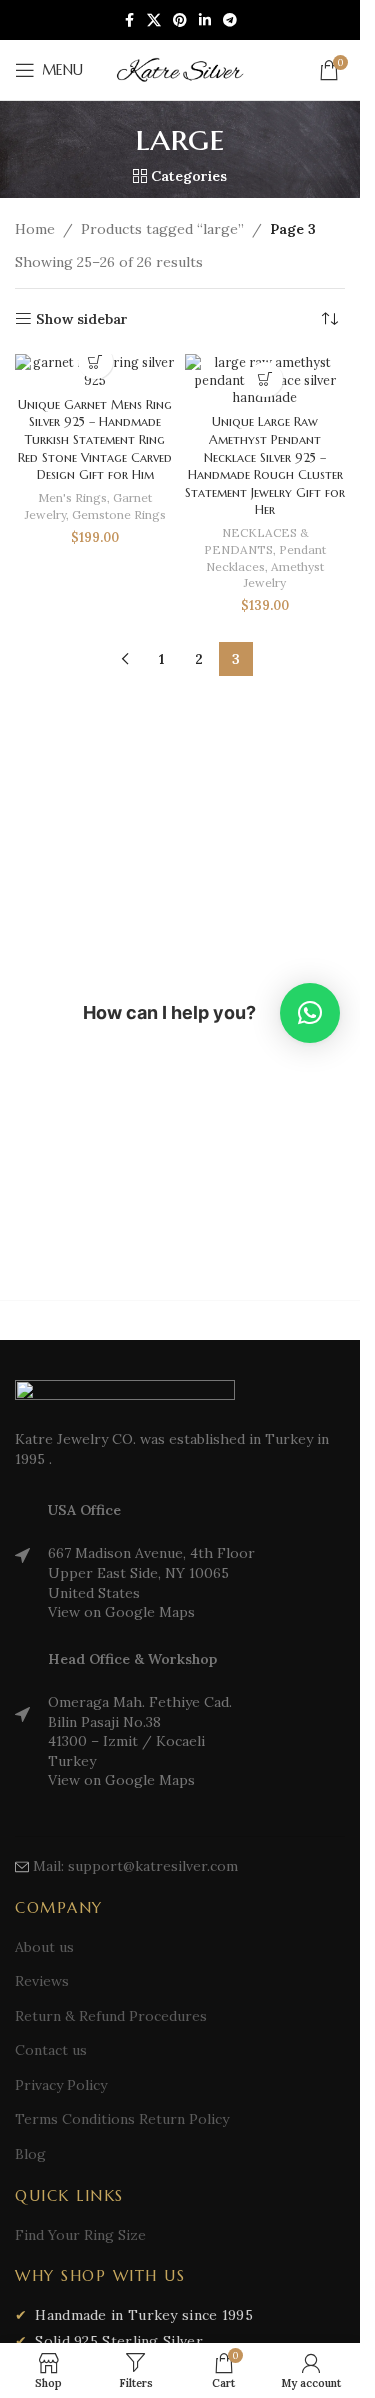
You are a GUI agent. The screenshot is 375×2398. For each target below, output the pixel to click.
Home (35, 229)
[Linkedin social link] (205, 20)
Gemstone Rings (119, 514)
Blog (30, 2154)
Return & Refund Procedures (111, 2016)
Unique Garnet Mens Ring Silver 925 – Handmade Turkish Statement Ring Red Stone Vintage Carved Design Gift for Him (95, 440)
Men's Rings (72, 497)
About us (44, 1947)
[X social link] (154, 20)
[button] (265, 379)
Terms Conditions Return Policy (122, 2119)
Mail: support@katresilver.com (135, 1866)
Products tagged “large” (162, 229)
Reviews (42, 1981)
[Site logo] (180, 69)
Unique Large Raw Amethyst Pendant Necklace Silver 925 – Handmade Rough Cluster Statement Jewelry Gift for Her (265, 466)
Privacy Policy (61, 2085)
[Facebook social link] (129, 20)
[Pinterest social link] (180, 20)
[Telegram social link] (230, 20)
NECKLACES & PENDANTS (256, 541)
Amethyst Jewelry (284, 575)
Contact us (51, 2050)
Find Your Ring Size (80, 2235)
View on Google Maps (121, 1612)
